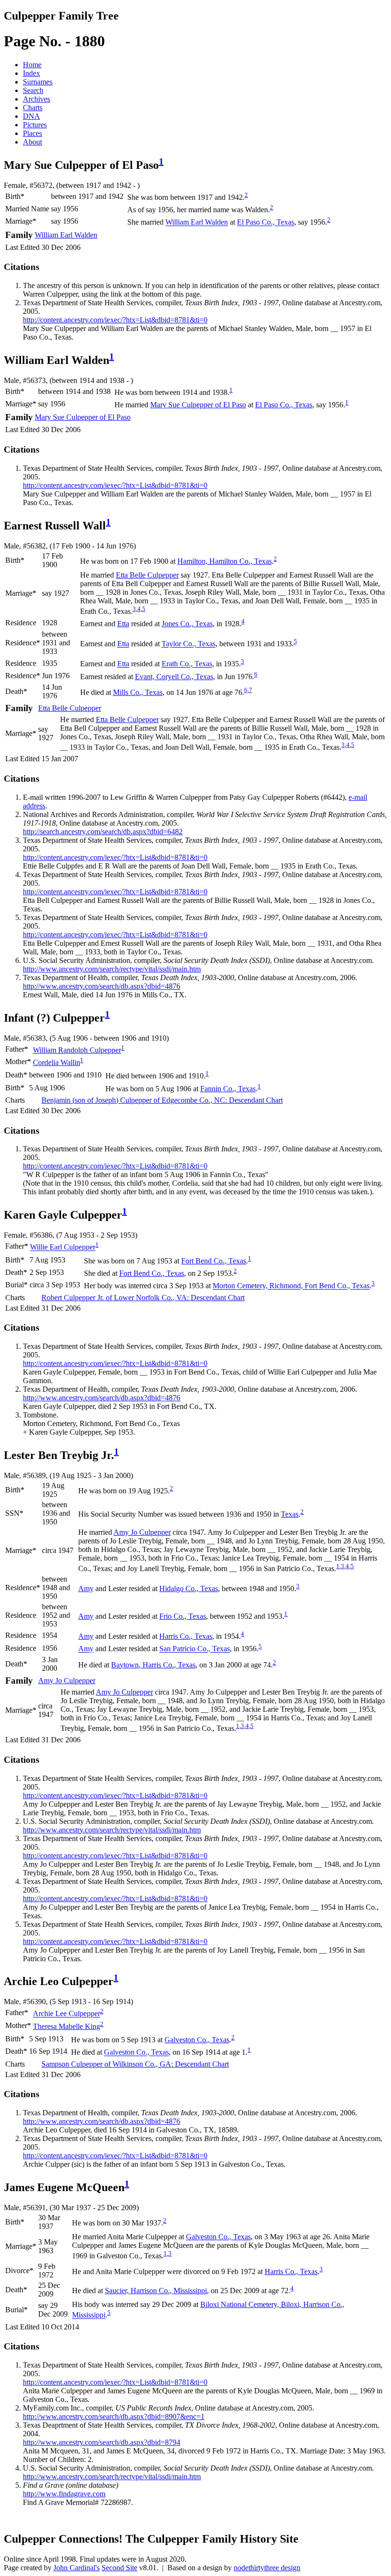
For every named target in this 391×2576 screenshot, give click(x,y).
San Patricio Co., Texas (195, 1649)
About (32, 142)
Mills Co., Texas (138, 692)
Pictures (35, 125)
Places (32, 133)
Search (33, 90)
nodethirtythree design (267, 2568)
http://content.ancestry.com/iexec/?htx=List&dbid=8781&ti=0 (115, 320)
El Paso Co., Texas (266, 222)
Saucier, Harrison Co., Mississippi (156, 2291)
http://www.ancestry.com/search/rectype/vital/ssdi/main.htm (112, 969)
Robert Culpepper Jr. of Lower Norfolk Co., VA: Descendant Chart (143, 1298)
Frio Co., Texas (183, 1616)
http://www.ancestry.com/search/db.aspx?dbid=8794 (102, 2442)
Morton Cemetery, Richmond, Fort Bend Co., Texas (291, 1286)
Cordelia (57, 1062)
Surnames (38, 82)
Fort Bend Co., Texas (214, 1261)
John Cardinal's (77, 2568)
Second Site (119, 2568)
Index (31, 73)
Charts (33, 108)
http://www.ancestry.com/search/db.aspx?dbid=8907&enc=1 (114, 2416)
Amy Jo (142, 1532)
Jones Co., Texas (187, 624)
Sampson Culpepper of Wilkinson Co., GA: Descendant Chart (135, 2064)
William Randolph (77, 1050)
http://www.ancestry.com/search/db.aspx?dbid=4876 (102, 986)
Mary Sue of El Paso (198, 405)
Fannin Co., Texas (228, 1089)
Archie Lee (67, 2014)
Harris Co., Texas (186, 1636)
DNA (31, 116)
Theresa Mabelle (67, 2026)
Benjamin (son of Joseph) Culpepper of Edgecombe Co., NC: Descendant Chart (162, 1100)
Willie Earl (63, 1247)
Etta (123, 624)
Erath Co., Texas (187, 664)
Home (32, 65)
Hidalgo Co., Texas (189, 1588)
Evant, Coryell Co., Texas (174, 677)
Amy (86, 1588)
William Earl (197, 222)
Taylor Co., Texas (189, 644)
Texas (290, 1514)
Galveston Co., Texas (197, 2040)
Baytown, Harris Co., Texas (153, 1665)
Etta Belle (147, 575)
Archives (36, 99)
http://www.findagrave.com (64, 2494)
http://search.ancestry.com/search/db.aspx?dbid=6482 (103, 832)
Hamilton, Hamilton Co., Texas (225, 561)
